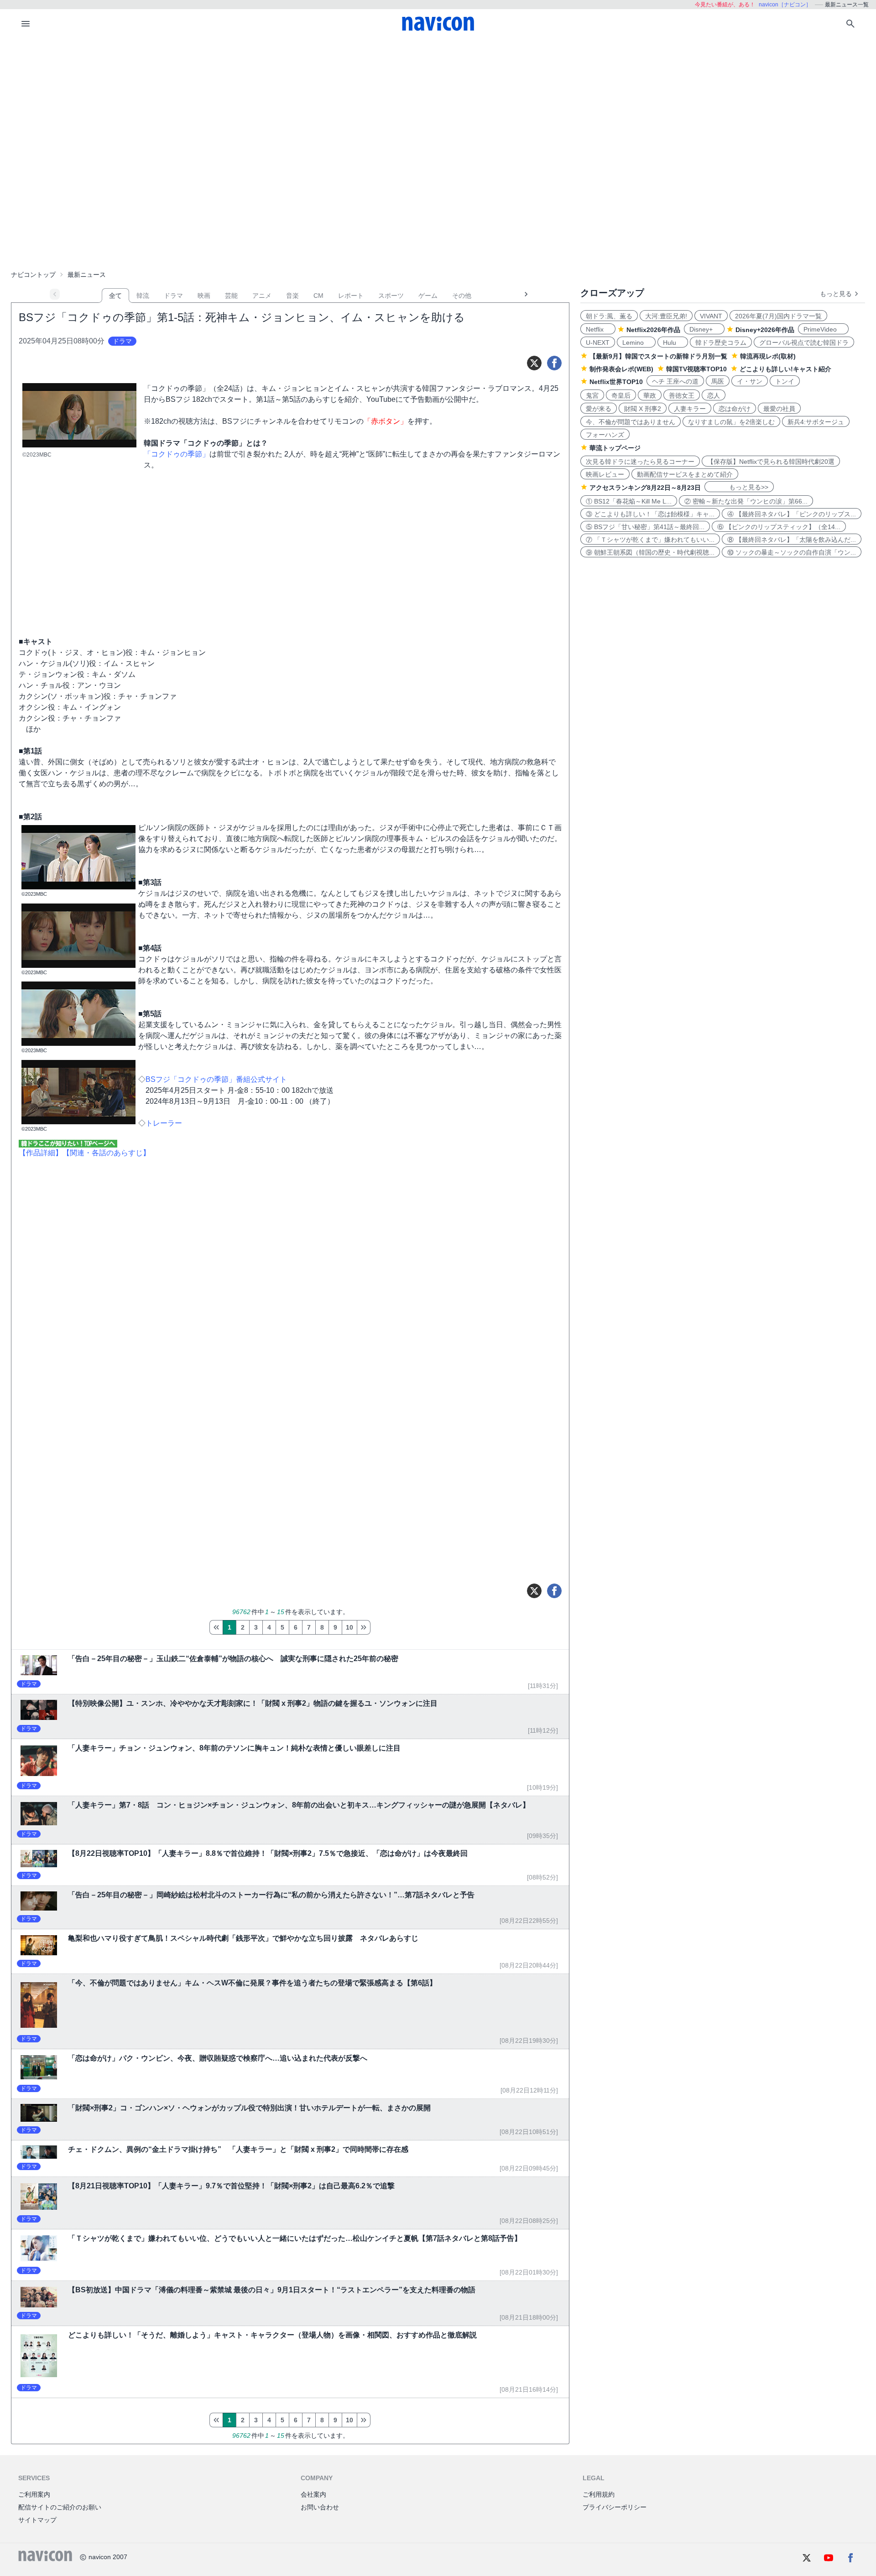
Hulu (673, 343)
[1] (216, 1627)
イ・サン (750, 381)
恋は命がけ (735, 409)
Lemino (636, 343)
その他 (462, 296)
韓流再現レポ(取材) (768, 356)
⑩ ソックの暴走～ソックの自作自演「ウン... (792, 552)
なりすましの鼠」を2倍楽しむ (731, 422)
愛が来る (599, 409)
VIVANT (711, 316)
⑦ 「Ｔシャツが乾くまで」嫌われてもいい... (650, 540)
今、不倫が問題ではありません (631, 422)
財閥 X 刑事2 (643, 409)
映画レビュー (605, 474)
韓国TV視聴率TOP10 (696, 369)
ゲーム (428, 296)
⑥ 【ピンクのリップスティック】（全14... (779, 527)
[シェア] (554, 363)
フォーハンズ (605, 435)
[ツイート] (534, 363)
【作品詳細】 (41, 1153)
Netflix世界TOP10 (616, 382)
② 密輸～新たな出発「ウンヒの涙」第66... (746, 501)
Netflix (598, 329)
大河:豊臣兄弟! (666, 316)
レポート (351, 296)
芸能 (231, 296)
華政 (650, 395)
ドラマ (173, 296)
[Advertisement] (438, 107)
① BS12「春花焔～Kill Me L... (629, 501)
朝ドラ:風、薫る (609, 316)
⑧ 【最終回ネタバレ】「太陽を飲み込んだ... (792, 540)
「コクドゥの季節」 (177, 454)
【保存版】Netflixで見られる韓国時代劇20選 (771, 462)
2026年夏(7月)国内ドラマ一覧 (778, 316)
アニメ (262, 296)
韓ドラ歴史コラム (721, 343)
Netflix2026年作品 (653, 330)
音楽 (292, 296)
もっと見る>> (739, 487)
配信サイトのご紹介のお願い (60, 2507)
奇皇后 (621, 395)
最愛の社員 (779, 409)
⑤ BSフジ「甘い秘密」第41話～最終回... (645, 527)
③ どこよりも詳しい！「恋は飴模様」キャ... (650, 514)
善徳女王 (682, 395)
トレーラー (164, 1123)
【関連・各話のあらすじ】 (106, 1153)
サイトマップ (37, 2520)
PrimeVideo (823, 329)
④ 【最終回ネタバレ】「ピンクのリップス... (792, 514)
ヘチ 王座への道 (675, 381)
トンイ (785, 381)
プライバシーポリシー (615, 2507)
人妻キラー (690, 409)
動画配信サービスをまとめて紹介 (685, 474)
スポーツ (391, 296)
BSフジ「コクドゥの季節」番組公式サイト (216, 1079)
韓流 (143, 296)
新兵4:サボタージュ (816, 422)
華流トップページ (615, 448)
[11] (364, 1627)
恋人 (714, 395)
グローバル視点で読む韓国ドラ (804, 343)
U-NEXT (598, 343)
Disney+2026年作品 (765, 330)
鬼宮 (592, 395)
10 (349, 1627)
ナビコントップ (33, 275)
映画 (204, 296)
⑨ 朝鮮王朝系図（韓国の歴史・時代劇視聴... (650, 552)
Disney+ (704, 329)
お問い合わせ (320, 2507)
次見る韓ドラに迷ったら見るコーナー (640, 462)
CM (318, 296)
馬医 (718, 381)
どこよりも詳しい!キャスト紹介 (785, 369)
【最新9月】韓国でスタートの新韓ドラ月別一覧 (658, 356)
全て (115, 296)
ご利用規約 (599, 2494)
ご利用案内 (34, 2494)
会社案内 (313, 2494)
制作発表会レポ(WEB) (621, 369)
